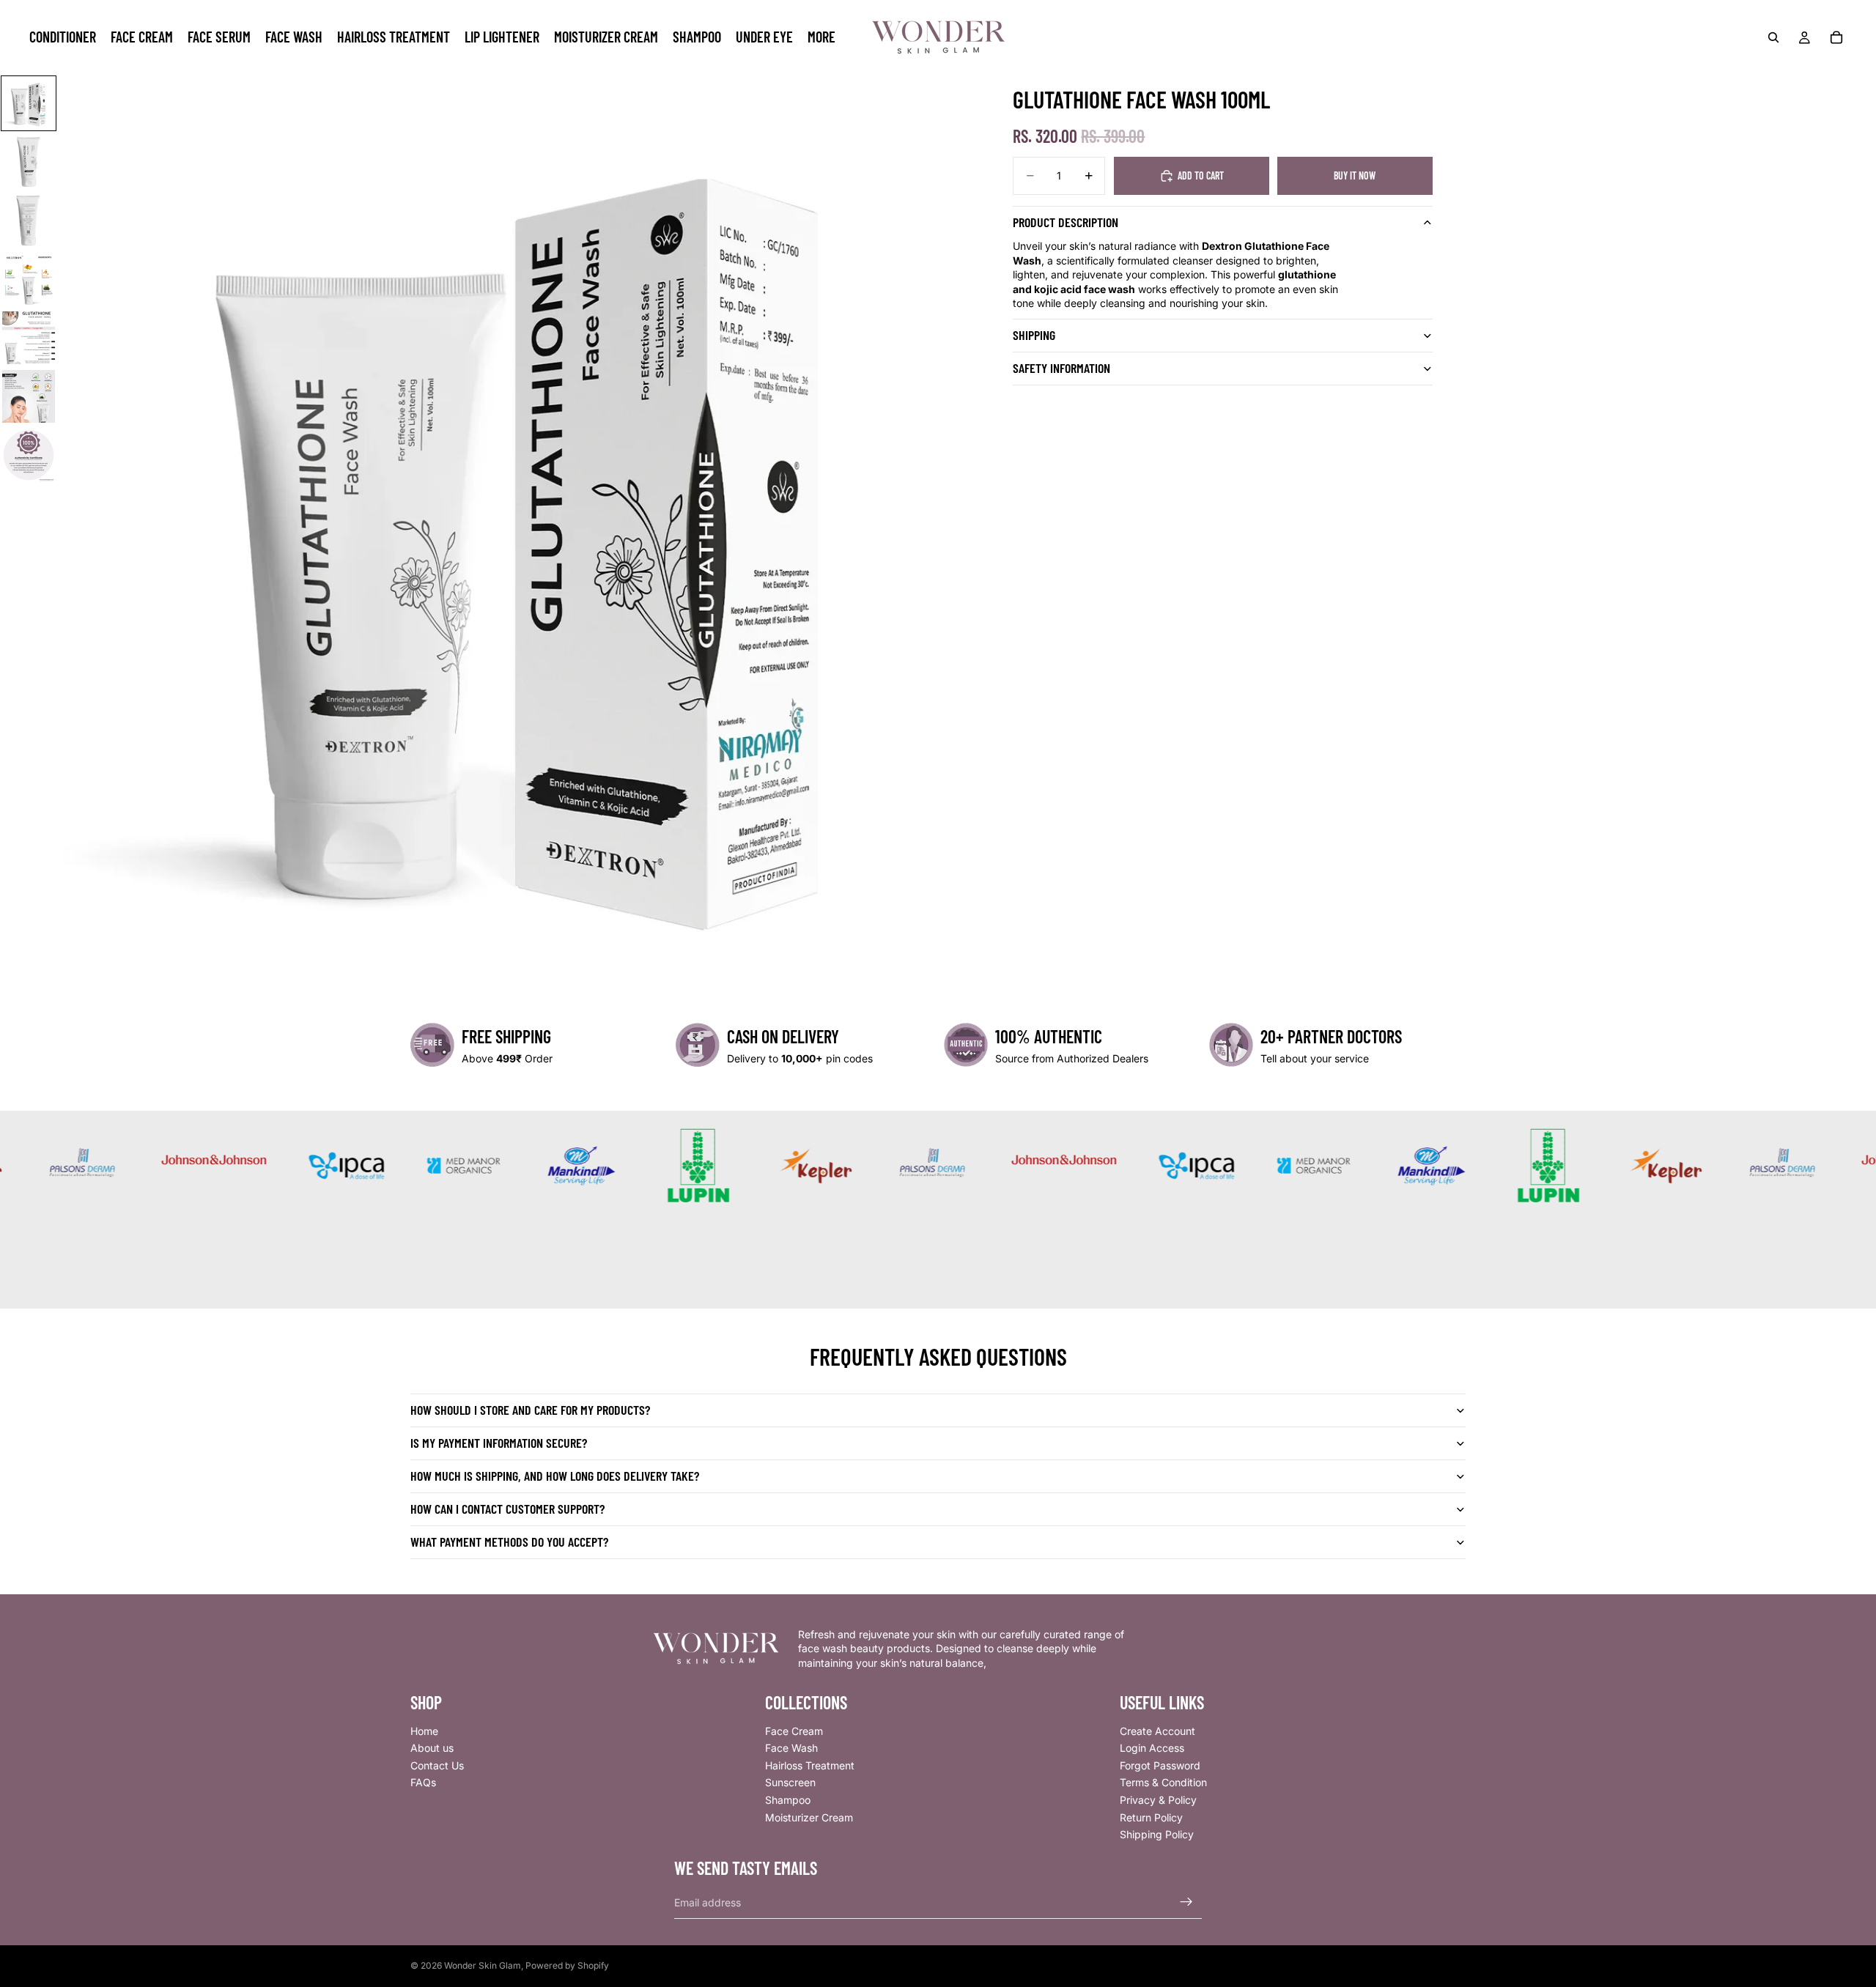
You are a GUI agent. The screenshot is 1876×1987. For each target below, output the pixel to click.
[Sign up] (1186, 1902)
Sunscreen (790, 1782)
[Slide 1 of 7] (29, 103)
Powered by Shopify (567, 1965)
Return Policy (1151, 1817)
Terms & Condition (1163, 1782)
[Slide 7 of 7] (29, 455)
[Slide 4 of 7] (29, 279)
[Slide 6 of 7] (29, 396)
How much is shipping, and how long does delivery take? (555, 1476)
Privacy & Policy (1158, 1800)
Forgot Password (1160, 1765)
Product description (1066, 222)
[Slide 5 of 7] (29, 338)
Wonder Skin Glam (483, 1965)
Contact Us (437, 1765)
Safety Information (1061, 368)
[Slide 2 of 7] (29, 162)
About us (432, 1748)
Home (424, 1730)
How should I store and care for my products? (530, 1410)
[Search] (1773, 37)
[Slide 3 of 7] (29, 221)
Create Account (1157, 1730)
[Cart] (1836, 37)
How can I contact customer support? (507, 1509)
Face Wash (791, 1748)
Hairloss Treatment (810, 1765)
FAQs (423, 1782)
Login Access (1152, 1748)
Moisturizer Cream (809, 1817)
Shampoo (788, 1800)
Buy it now (1355, 175)
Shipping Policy (1157, 1834)
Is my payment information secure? (499, 1443)
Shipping (1034, 335)
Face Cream (794, 1730)
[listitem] (821, 37)
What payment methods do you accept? (509, 1542)
